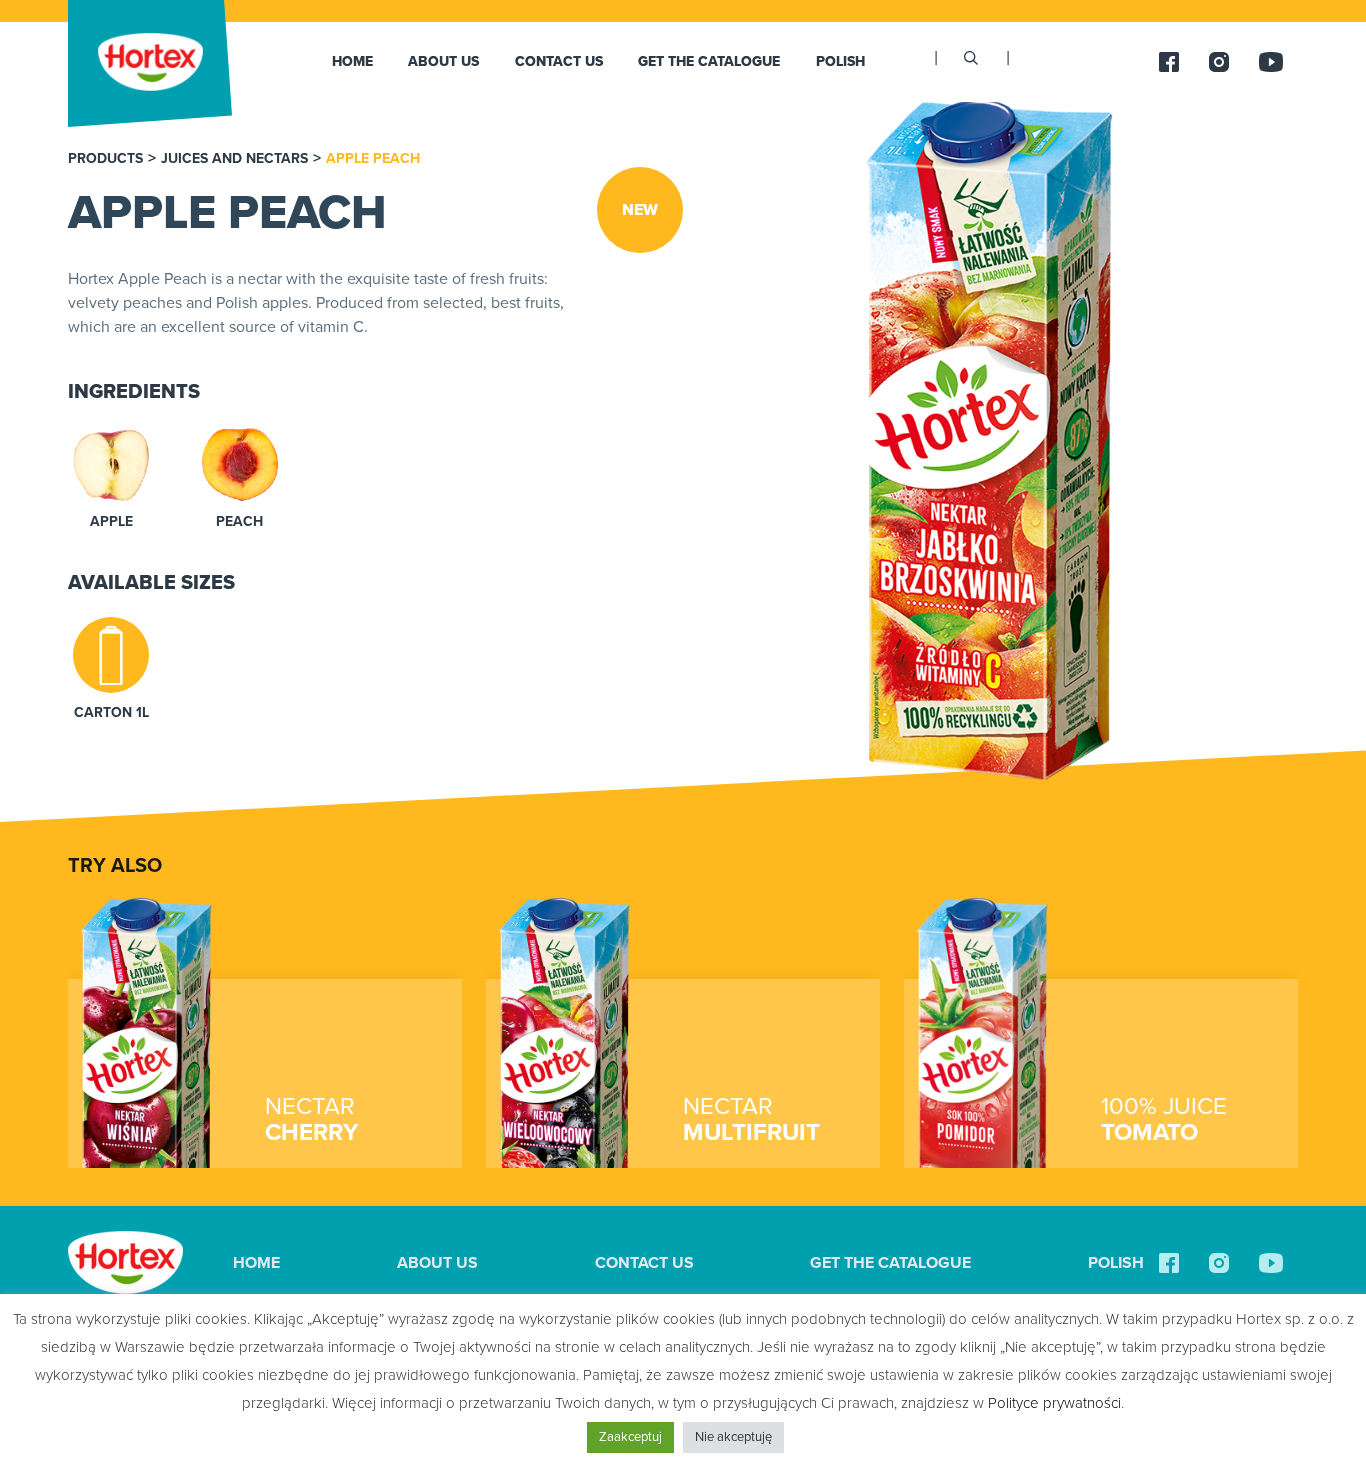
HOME (352, 61)
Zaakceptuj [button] (630, 1437)
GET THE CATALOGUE (709, 61)
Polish (840, 61)
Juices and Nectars (234, 159)
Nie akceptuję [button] (733, 1437)
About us (443, 61)
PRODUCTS (105, 159)
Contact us (559, 61)
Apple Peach (373, 159)
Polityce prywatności (1054, 1403)
